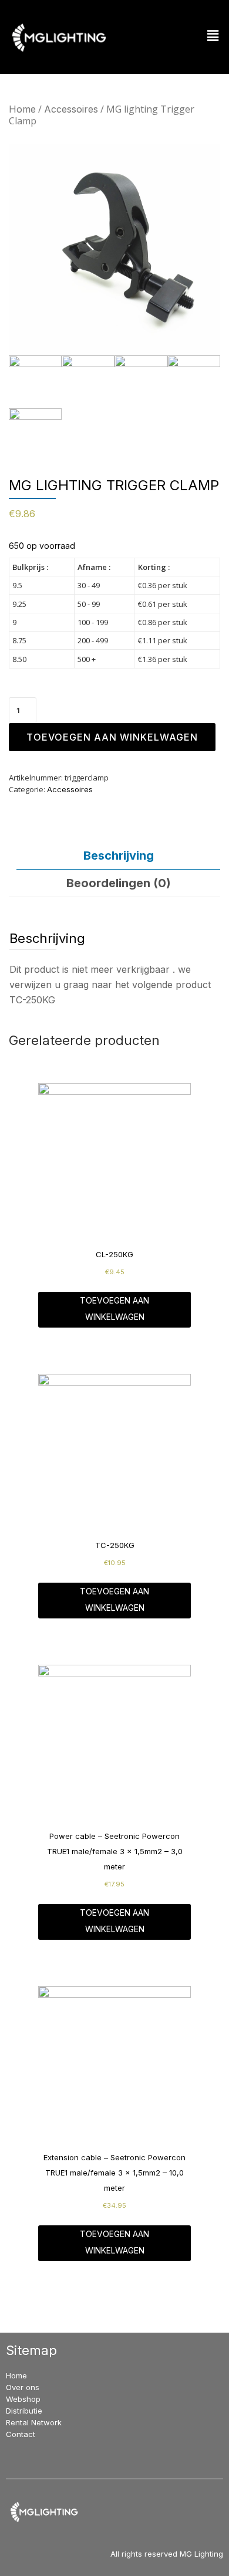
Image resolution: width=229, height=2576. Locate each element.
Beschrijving (119, 856)
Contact (21, 2434)
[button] (213, 36)
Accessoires (71, 109)
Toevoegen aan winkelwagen (112, 737)
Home (22, 109)
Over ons (23, 2387)
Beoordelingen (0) (119, 883)
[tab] (118, 856)
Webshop (23, 2399)
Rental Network (34, 2422)
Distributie (24, 2411)
